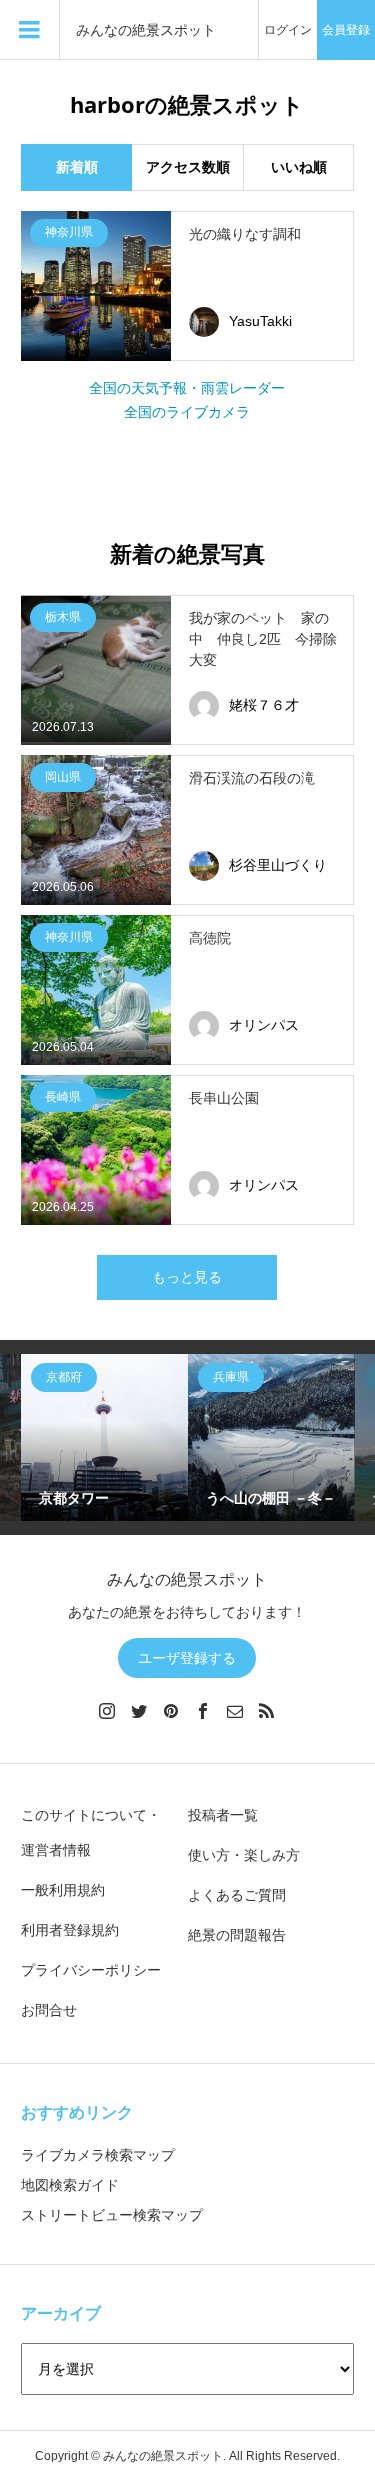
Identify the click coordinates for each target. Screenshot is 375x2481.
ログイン (288, 30)
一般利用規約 (63, 1890)
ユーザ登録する (187, 1658)
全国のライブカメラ (187, 412)
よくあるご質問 (237, 1895)
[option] (104, 1437)
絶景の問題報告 (237, 1935)
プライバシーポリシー (91, 1970)
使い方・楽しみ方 (244, 1855)
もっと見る (187, 1277)
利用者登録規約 (70, 1930)
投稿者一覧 (223, 1815)
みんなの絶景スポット (146, 30)
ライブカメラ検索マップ (98, 2155)
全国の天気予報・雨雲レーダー (187, 388)
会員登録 (346, 30)
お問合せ (49, 2010)
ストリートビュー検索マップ (112, 2215)
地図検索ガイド (70, 2185)
